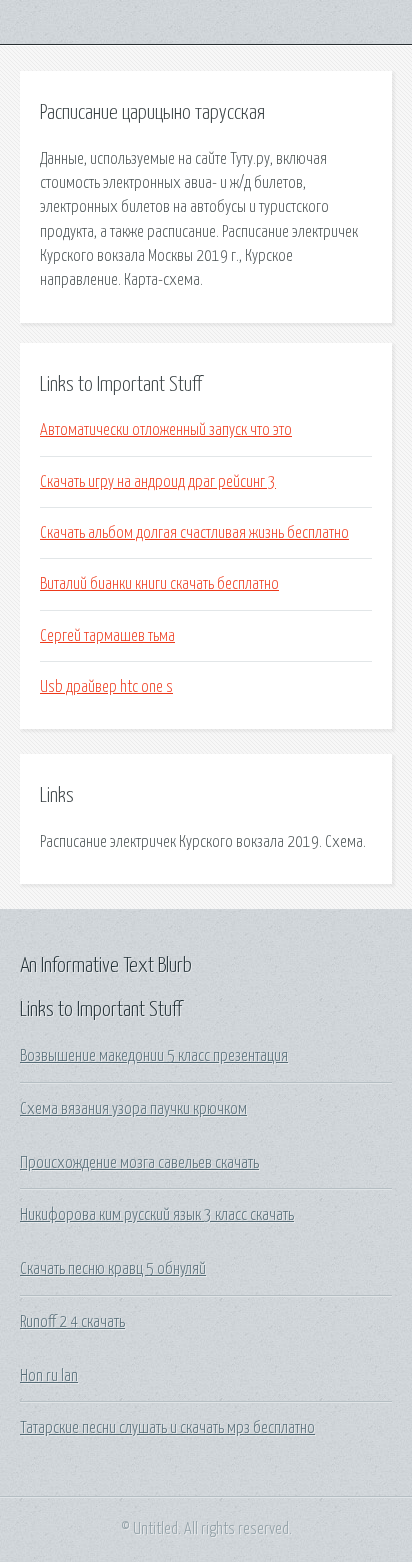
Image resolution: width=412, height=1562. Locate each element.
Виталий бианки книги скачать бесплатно (159, 584)
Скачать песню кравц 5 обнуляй (113, 1269)
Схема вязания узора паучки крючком (133, 1109)
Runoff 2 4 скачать (72, 1322)
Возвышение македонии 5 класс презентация (154, 1056)
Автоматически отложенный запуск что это (166, 430)
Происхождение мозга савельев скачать (139, 1163)
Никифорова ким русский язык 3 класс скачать (157, 1215)
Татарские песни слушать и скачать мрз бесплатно (167, 1428)
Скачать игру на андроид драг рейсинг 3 (158, 482)
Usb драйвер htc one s (106, 687)
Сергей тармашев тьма (107, 636)
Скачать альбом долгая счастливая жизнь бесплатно (194, 533)
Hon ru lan (49, 1376)
